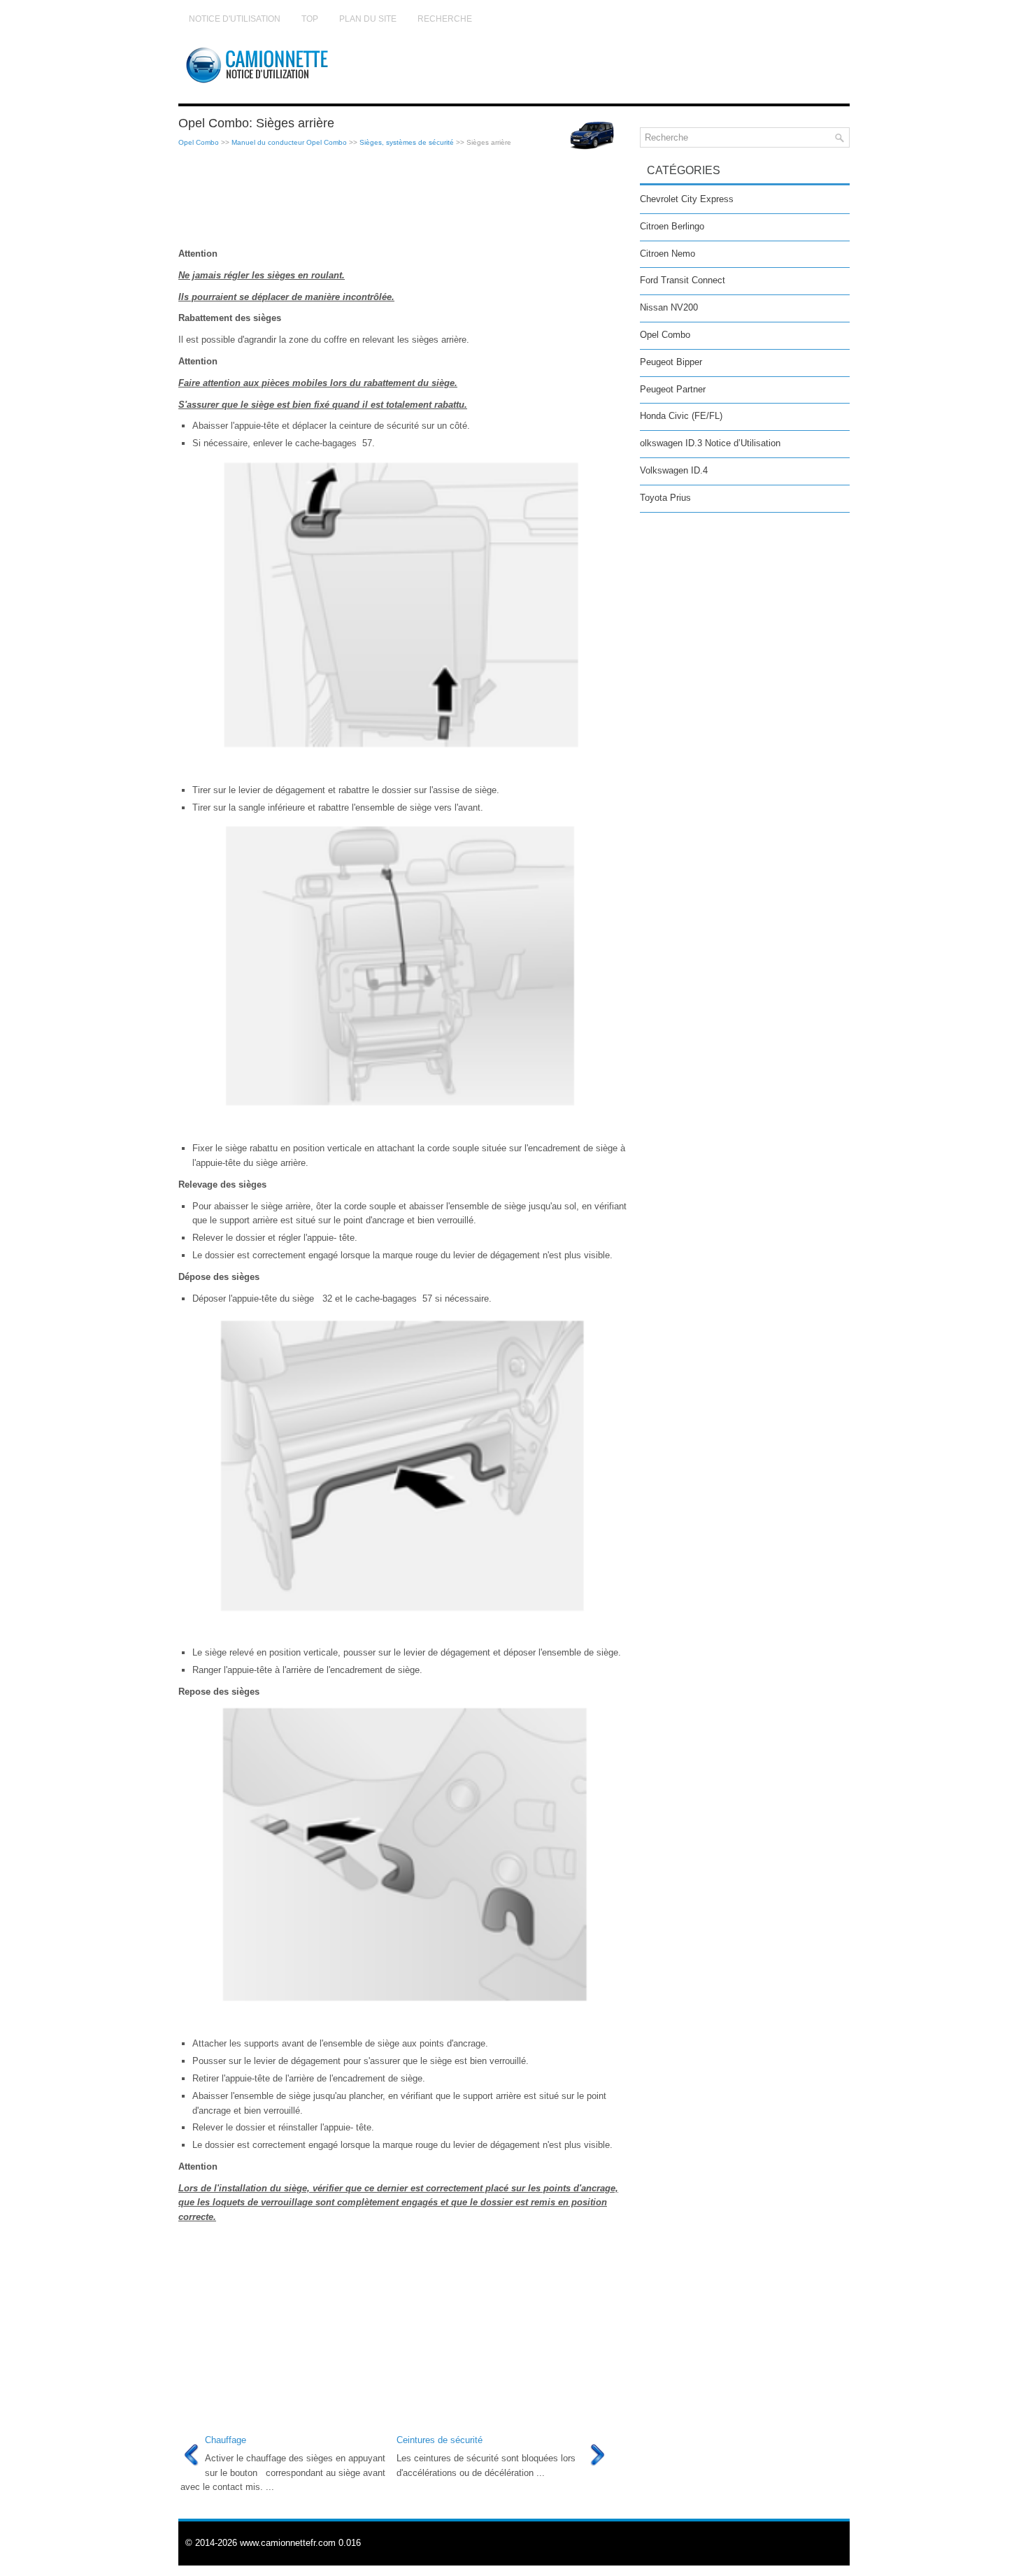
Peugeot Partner (673, 389)
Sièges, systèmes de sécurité (407, 142)
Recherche (445, 19)
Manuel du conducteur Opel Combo (289, 142)
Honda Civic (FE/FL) (681, 416)
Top (310, 19)
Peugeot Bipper (671, 362)
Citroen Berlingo (672, 226)
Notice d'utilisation (235, 19)
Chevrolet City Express (687, 199)
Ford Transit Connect (683, 280)
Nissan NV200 (669, 307)
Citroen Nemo (668, 254)
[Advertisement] (404, 198)
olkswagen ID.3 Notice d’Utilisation (710, 443)
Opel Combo (199, 142)
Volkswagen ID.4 (674, 470)
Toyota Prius (665, 498)
